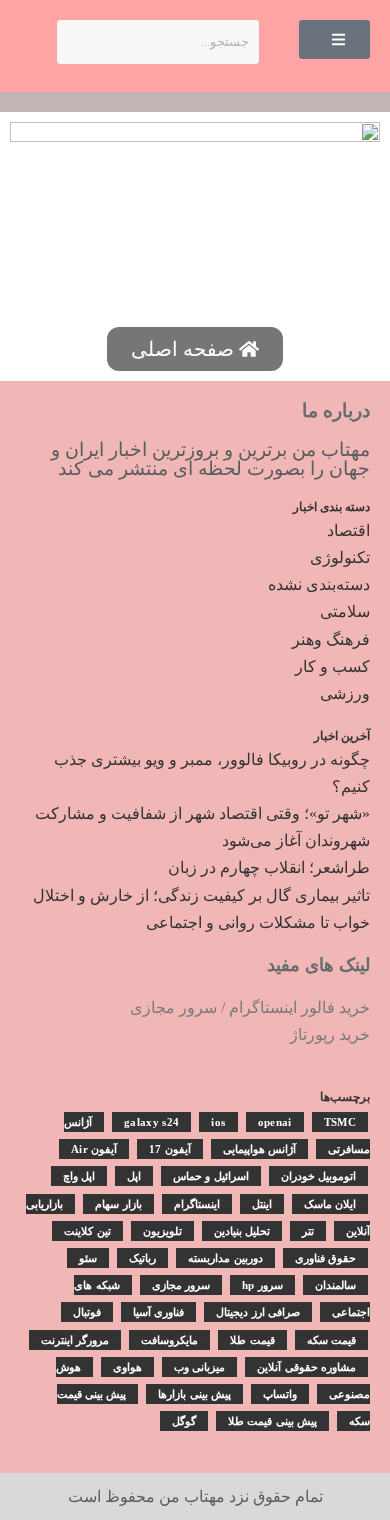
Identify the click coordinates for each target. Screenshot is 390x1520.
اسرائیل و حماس (211, 1176)
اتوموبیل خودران (318, 1176)
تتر (308, 1231)
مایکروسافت (169, 1340)
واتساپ (280, 1394)
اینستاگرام (197, 1204)
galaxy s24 (151, 1122)
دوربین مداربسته (225, 1258)
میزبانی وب (199, 1367)
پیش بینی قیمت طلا (272, 1421)
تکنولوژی (340, 557)
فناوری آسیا (158, 1312)
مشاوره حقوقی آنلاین (306, 1367)
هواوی (127, 1367)
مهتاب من (192, 1496)
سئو (88, 1258)
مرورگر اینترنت (75, 1340)
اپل (134, 1176)
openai (275, 1122)
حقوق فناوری (325, 1258)
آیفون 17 (169, 1149)
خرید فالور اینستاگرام (299, 1007)
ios (218, 1122)
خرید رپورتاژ (330, 1034)
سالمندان (335, 1285)
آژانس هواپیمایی (259, 1149)
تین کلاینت (87, 1231)
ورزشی (345, 693)
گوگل (184, 1421)
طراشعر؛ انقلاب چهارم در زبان (269, 867)
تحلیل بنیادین (242, 1231)
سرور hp (262, 1285)
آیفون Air (94, 1149)
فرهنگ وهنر (331, 639)
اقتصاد (348, 530)
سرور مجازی (173, 1007)
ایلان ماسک (330, 1204)
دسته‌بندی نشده (319, 584)
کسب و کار (332, 666)
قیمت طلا (252, 1340)
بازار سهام (118, 1204)
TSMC (340, 1122)
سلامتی (345, 611)
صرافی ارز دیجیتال (258, 1312)
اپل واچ (79, 1176)
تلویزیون (162, 1231)
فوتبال (87, 1312)
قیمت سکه (331, 1340)
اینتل (262, 1204)
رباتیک (142, 1258)
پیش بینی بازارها (194, 1394)
